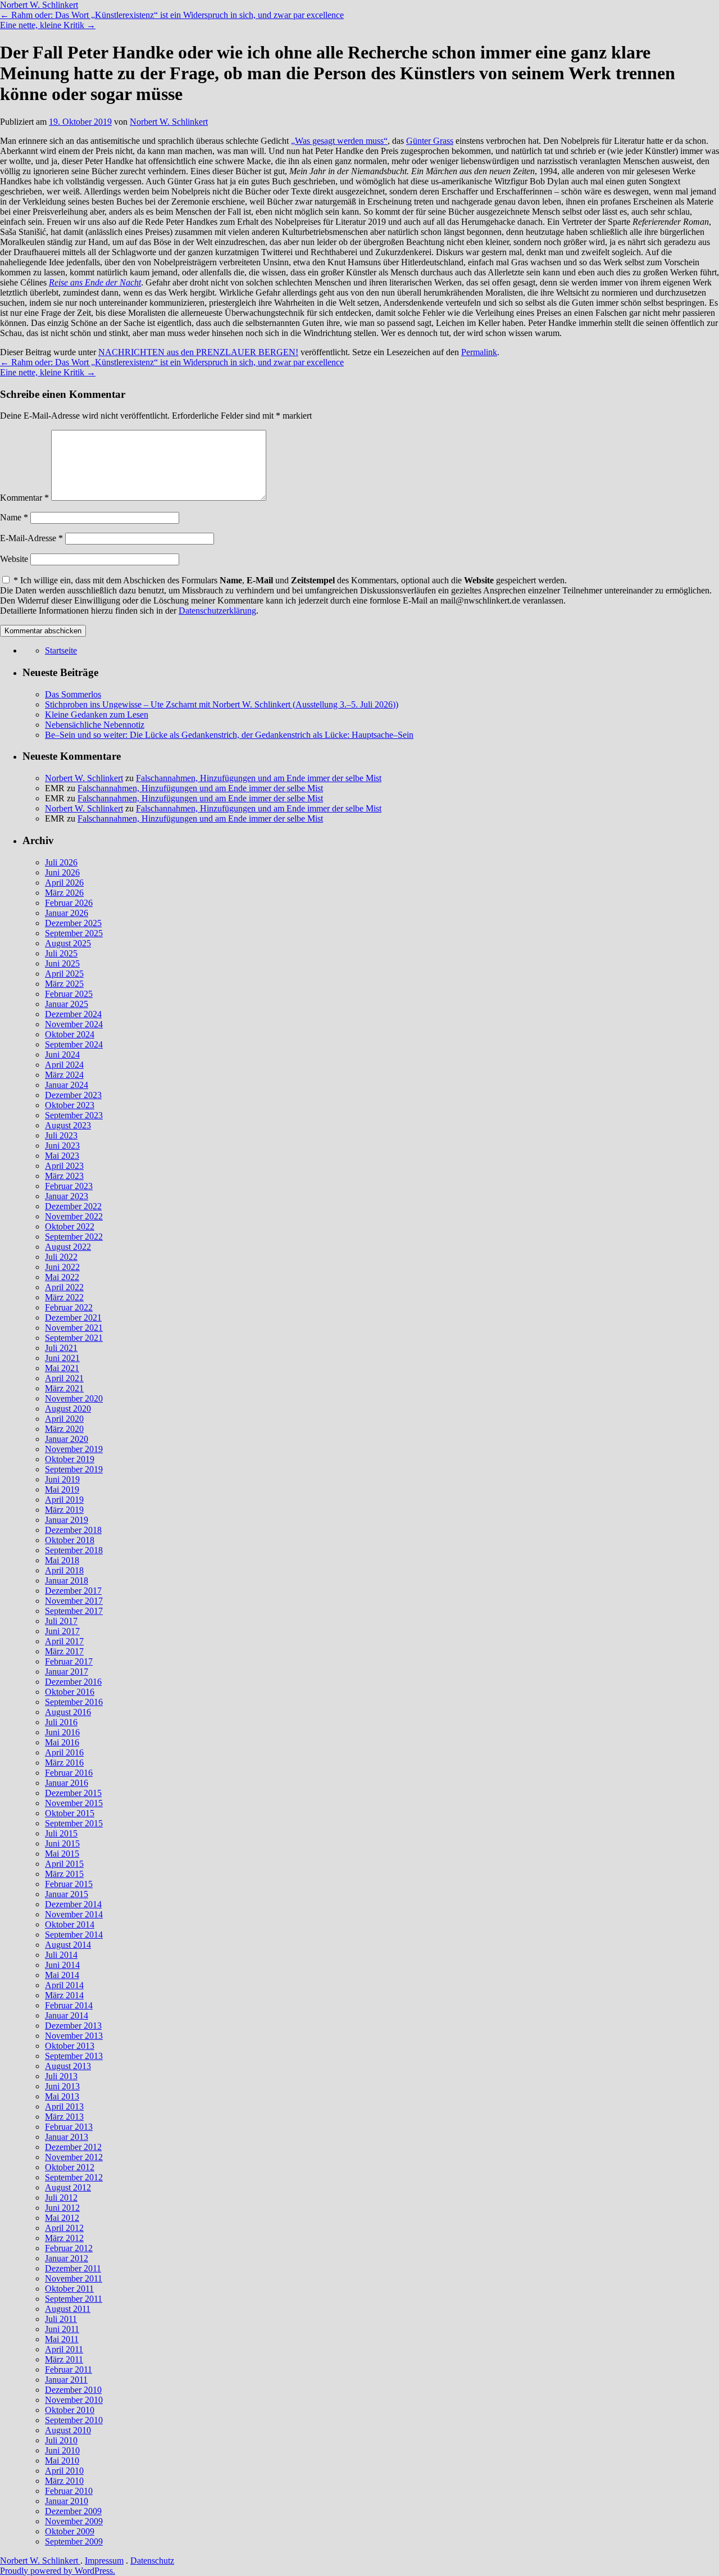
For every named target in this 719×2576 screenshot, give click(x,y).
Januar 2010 (67, 2501)
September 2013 (74, 2056)
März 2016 (64, 1763)
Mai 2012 (62, 2218)
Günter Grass (430, 141)
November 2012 (74, 2157)
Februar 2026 (69, 903)
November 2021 (74, 1328)
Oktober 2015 (70, 1813)
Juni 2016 (62, 1732)
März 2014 (64, 1995)
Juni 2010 (62, 2450)
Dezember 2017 (73, 1591)
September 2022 (74, 1237)
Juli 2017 (61, 1621)
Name (14, 517)
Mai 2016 (62, 1742)
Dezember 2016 (73, 1682)
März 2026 (64, 893)
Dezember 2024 (73, 1014)
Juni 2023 (62, 1146)
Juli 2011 (61, 2319)
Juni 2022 (62, 1267)
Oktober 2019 (70, 1459)
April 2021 (64, 1378)
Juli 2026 (61, 862)
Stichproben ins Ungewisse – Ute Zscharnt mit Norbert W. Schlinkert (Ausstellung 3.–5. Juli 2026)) (222, 704)
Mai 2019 (62, 1489)
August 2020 (68, 1409)
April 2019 (64, 1500)
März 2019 (64, 1510)
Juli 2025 (61, 953)
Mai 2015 (62, 1854)
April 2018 (64, 1570)
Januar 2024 (67, 1085)
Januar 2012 (67, 2258)
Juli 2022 (61, 1257)
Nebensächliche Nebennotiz (95, 725)
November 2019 (74, 1449)
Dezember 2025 (73, 923)
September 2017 (74, 1611)
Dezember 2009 (73, 2511)
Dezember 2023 (73, 1095)
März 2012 (64, 2238)
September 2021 (74, 1338)
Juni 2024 (62, 1055)
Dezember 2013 (73, 2026)
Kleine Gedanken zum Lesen (97, 715)
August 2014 (68, 1945)
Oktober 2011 (69, 2289)
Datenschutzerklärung (217, 611)
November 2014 (74, 1914)
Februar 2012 (69, 2248)
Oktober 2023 (70, 1105)
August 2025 (68, 943)
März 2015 (64, 1874)
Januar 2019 (67, 1520)
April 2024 (64, 1065)
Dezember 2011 (73, 2268)
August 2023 (68, 1125)
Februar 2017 (69, 1661)
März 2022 (64, 1297)
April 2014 (64, 1985)
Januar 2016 (67, 1783)
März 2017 (64, 1651)
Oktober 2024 (70, 1034)
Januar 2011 (66, 2380)
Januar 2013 (67, 2137)
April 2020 (64, 1419)
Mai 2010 (62, 2461)
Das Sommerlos (73, 694)
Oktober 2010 (70, 2410)
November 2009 (74, 2521)
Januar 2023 (67, 1196)
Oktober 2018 (70, 1540)
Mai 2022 (62, 1277)
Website (14, 559)
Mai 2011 (62, 2339)
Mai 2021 (62, 1368)
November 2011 (74, 2278)
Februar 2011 (69, 2369)
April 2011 (64, 2349)
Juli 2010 (61, 2440)
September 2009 (74, 2541)
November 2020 (74, 1398)
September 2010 (74, 2420)
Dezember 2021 (73, 1318)
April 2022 (64, 1287)
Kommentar (24, 498)
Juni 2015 (62, 1843)
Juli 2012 (61, 2198)
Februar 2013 (69, 2127)
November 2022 (74, 1216)
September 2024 (74, 1044)
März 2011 (64, 2359)
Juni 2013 (62, 2086)
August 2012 (68, 2187)
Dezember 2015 (73, 1793)
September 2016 (74, 1702)
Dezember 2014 (73, 1904)
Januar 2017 (67, 1672)
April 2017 (64, 1641)
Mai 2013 (62, 2096)
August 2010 (68, 2430)
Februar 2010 (69, 2491)
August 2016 (68, 1712)
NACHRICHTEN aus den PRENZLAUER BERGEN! (198, 352)
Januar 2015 (67, 1894)
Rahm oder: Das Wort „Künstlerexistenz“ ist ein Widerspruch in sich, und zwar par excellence (172, 15)
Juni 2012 (62, 2208)
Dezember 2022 (73, 1206)
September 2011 (74, 2299)
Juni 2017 (62, 1631)
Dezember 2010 (73, 2390)
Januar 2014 (67, 2015)
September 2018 (74, 1550)
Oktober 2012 (70, 2167)
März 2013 (64, 2117)
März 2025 (64, 984)
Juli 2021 (61, 1348)
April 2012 (64, 2228)
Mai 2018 (62, 1560)
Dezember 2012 (73, 2147)
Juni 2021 (62, 1358)
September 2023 (74, 1115)
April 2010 (64, 2471)
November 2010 (74, 2400)
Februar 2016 (69, 1773)
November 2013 (74, 2036)
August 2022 (68, 1247)
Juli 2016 (61, 1722)
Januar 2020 (67, 1439)
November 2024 (74, 1024)
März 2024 (64, 1075)
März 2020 (64, 1429)
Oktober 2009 (70, 2531)
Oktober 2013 (70, 2046)
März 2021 (64, 1388)
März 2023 (64, 1176)
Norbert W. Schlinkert (39, 5)
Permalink (479, 352)
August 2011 (68, 2309)
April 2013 (64, 2106)
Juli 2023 (61, 1135)
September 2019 (74, 1469)
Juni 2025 (62, 963)
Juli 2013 (61, 2076)
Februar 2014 (69, 2005)
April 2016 (64, 1752)
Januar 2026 (67, 913)
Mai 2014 (62, 1975)
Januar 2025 (67, 1004)
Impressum (104, 2561)
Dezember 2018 (73, 1530)
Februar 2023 (69, 1186)
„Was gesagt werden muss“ (339, 141)
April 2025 (64, 974)
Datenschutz (152, 2561)
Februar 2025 (69, 994)
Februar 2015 (69, 1884)
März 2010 (64, 2481)
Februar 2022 (69, 1307)
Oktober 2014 (70, 1924)
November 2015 (74, 1803)
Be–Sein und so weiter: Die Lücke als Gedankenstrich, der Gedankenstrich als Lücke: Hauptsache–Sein (229, 735)
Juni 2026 (62, 872)
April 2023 (64, 1166)
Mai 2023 (62, 1156)
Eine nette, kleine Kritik (48, 25)
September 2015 (74, 1823)
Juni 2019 (62, 1479)
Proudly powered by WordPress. (58, 2571)
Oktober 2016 (70, 1692)
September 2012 (74, 2177)
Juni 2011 (62, 2329)
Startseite (61, 650)
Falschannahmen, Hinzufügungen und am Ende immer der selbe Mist (259, 778)
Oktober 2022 (70, 1226)
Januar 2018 (67, 1580)
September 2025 (74, 933)
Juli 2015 (61, 1833)
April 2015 (64, 1864)
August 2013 (68, 2066)
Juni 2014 (62, 1965)
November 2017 (74, 1601)
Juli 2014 (61, 1955)
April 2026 (64, 883)
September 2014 (74, 1935)
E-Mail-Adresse (31, 538)
